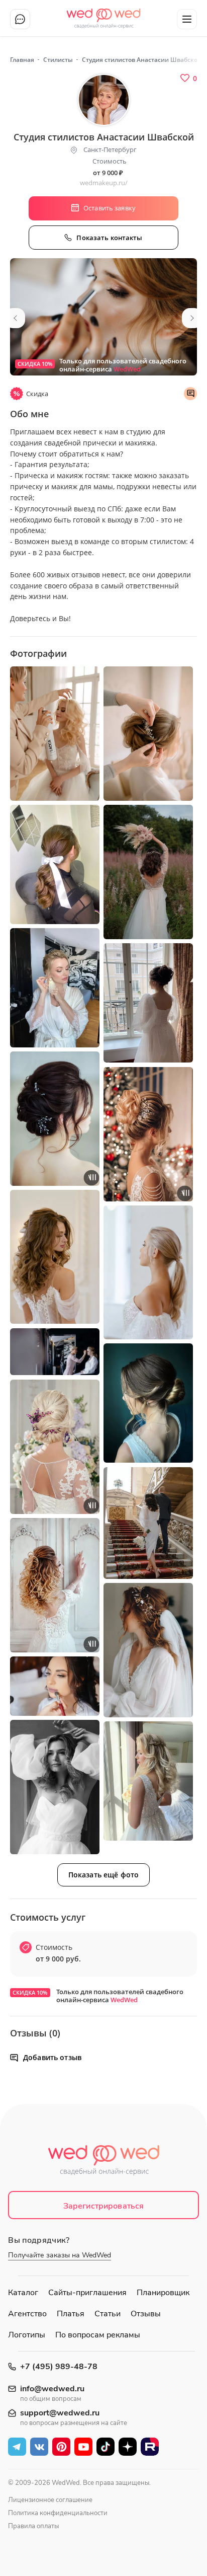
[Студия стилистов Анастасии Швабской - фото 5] (148, 872)
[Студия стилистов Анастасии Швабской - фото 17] (148, 1650)
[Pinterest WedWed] (61, 2447)
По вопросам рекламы (98, 2335)
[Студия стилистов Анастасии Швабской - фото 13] (148, 1403)
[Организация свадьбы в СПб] (104, 15)
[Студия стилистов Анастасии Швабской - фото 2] (55, 734)
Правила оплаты (33, 2526)
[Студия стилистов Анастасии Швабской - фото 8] (55, 1119)
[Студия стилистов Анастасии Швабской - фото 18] (55, 1686)
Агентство (27, 2314)
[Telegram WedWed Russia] (17, 2447)
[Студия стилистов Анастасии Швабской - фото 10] (55, 1257)
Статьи (108, 2314)
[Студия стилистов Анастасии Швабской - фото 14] (55, 1447)
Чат (20, 19)
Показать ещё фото (103, 1875)
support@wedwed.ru (60, 2413)
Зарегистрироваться (104, 2206)
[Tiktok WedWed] (106, 2447)
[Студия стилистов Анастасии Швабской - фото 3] (148, 734)
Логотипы (27, 2335)
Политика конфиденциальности (58, 2513)
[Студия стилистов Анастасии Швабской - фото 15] (148, 1523)
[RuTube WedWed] (150, 2447)
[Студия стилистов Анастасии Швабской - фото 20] (148, 1781)
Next (192, 318)
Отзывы (146, 2314)
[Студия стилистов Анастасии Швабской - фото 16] (55, 1585)
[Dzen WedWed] (128, 2447)
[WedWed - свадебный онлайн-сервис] (103, 2163)
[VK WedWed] (39, 2447)
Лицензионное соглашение (50, 2500)
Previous (15, 318)
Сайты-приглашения (87, 2293)
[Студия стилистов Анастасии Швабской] (103, 317)
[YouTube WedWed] (83, 2447)
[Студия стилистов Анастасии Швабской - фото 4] (55, 864)
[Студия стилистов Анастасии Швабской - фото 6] (55, 988)
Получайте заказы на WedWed (60, 2255)
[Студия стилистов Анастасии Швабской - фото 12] (55, 1352)
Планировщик (163, 2293)
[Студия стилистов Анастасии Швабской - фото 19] (55, 1787)
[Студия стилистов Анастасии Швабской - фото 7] (148, 1003)
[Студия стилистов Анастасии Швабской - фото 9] (148, 1134)
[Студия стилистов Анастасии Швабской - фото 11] (148, 1273)
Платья (71, 2314)
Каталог (23, 2293)
